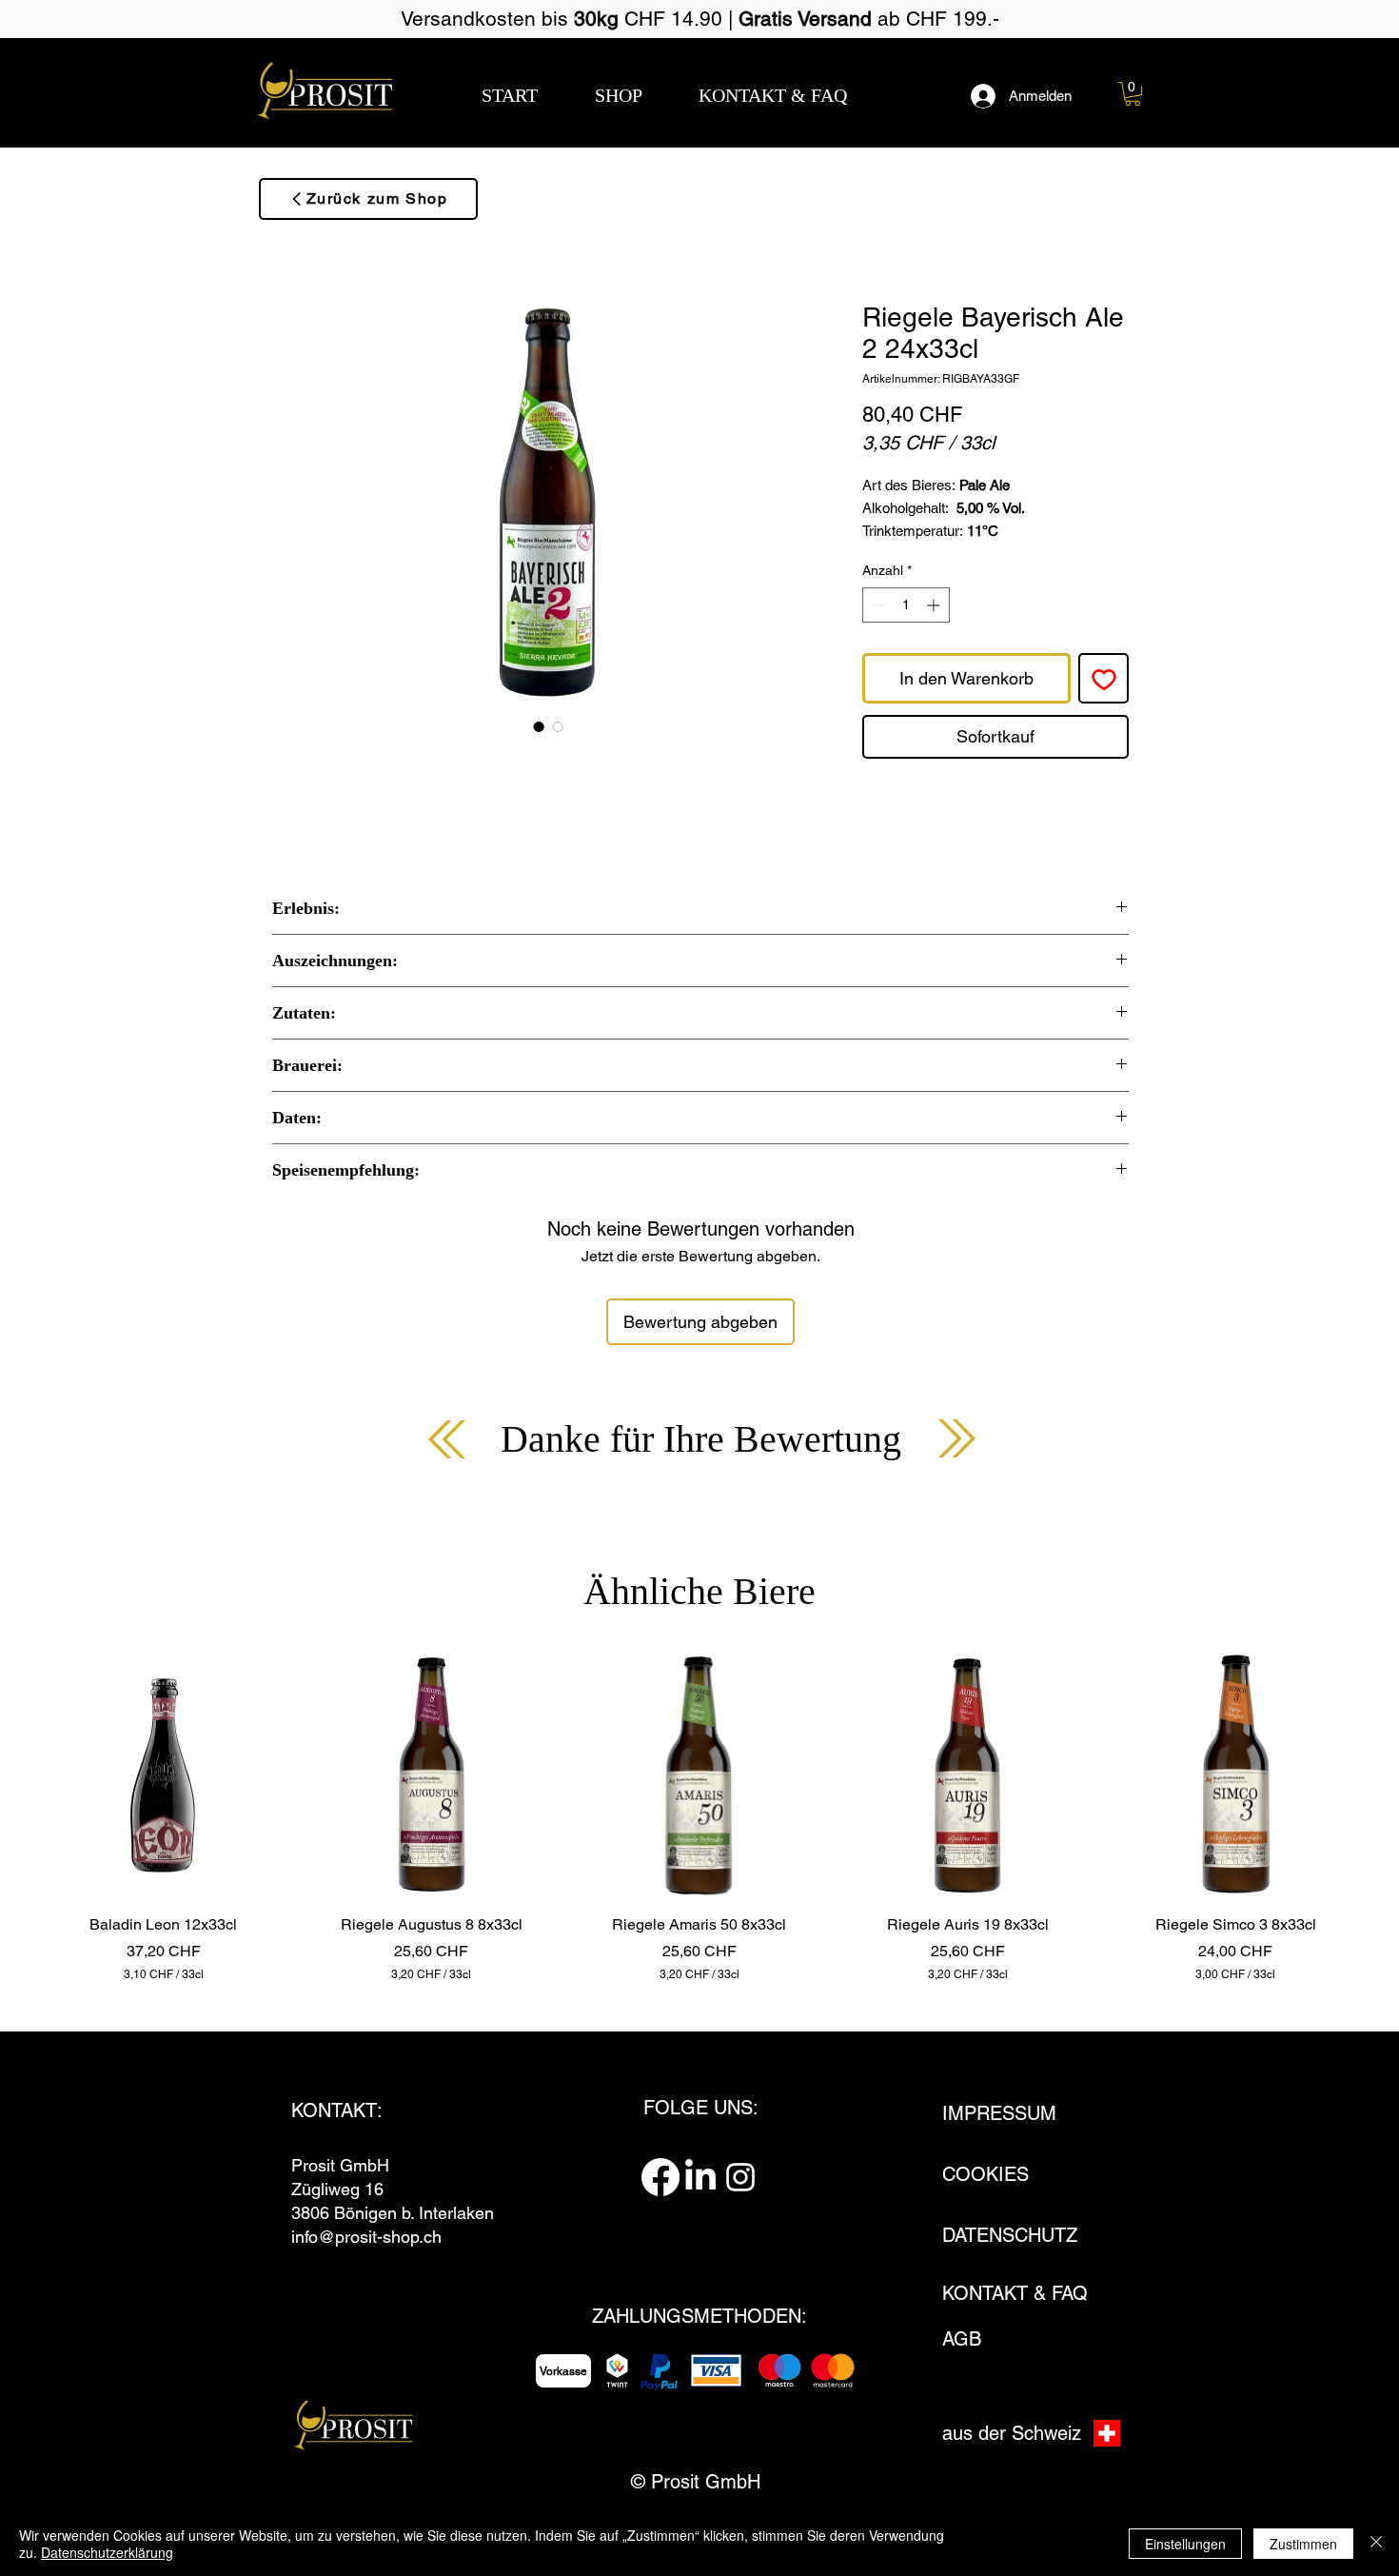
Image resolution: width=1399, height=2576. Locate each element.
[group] (699, 1817)
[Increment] (935, 605)
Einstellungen (1185, 2544)
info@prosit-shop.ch (366, 2237)
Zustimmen (1303, 2544)
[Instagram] (740, 2177)
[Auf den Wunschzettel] (1103, 678)
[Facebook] (660, 2177)
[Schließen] (1376, 2544)
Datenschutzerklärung (107, 2552)
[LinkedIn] (700, 2177)
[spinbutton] (906, 605)
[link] (1133, 94)
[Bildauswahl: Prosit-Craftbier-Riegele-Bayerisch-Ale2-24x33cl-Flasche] (539, 726)
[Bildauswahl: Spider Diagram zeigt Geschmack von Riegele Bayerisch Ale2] (558, 726)
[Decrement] (877, 605)
